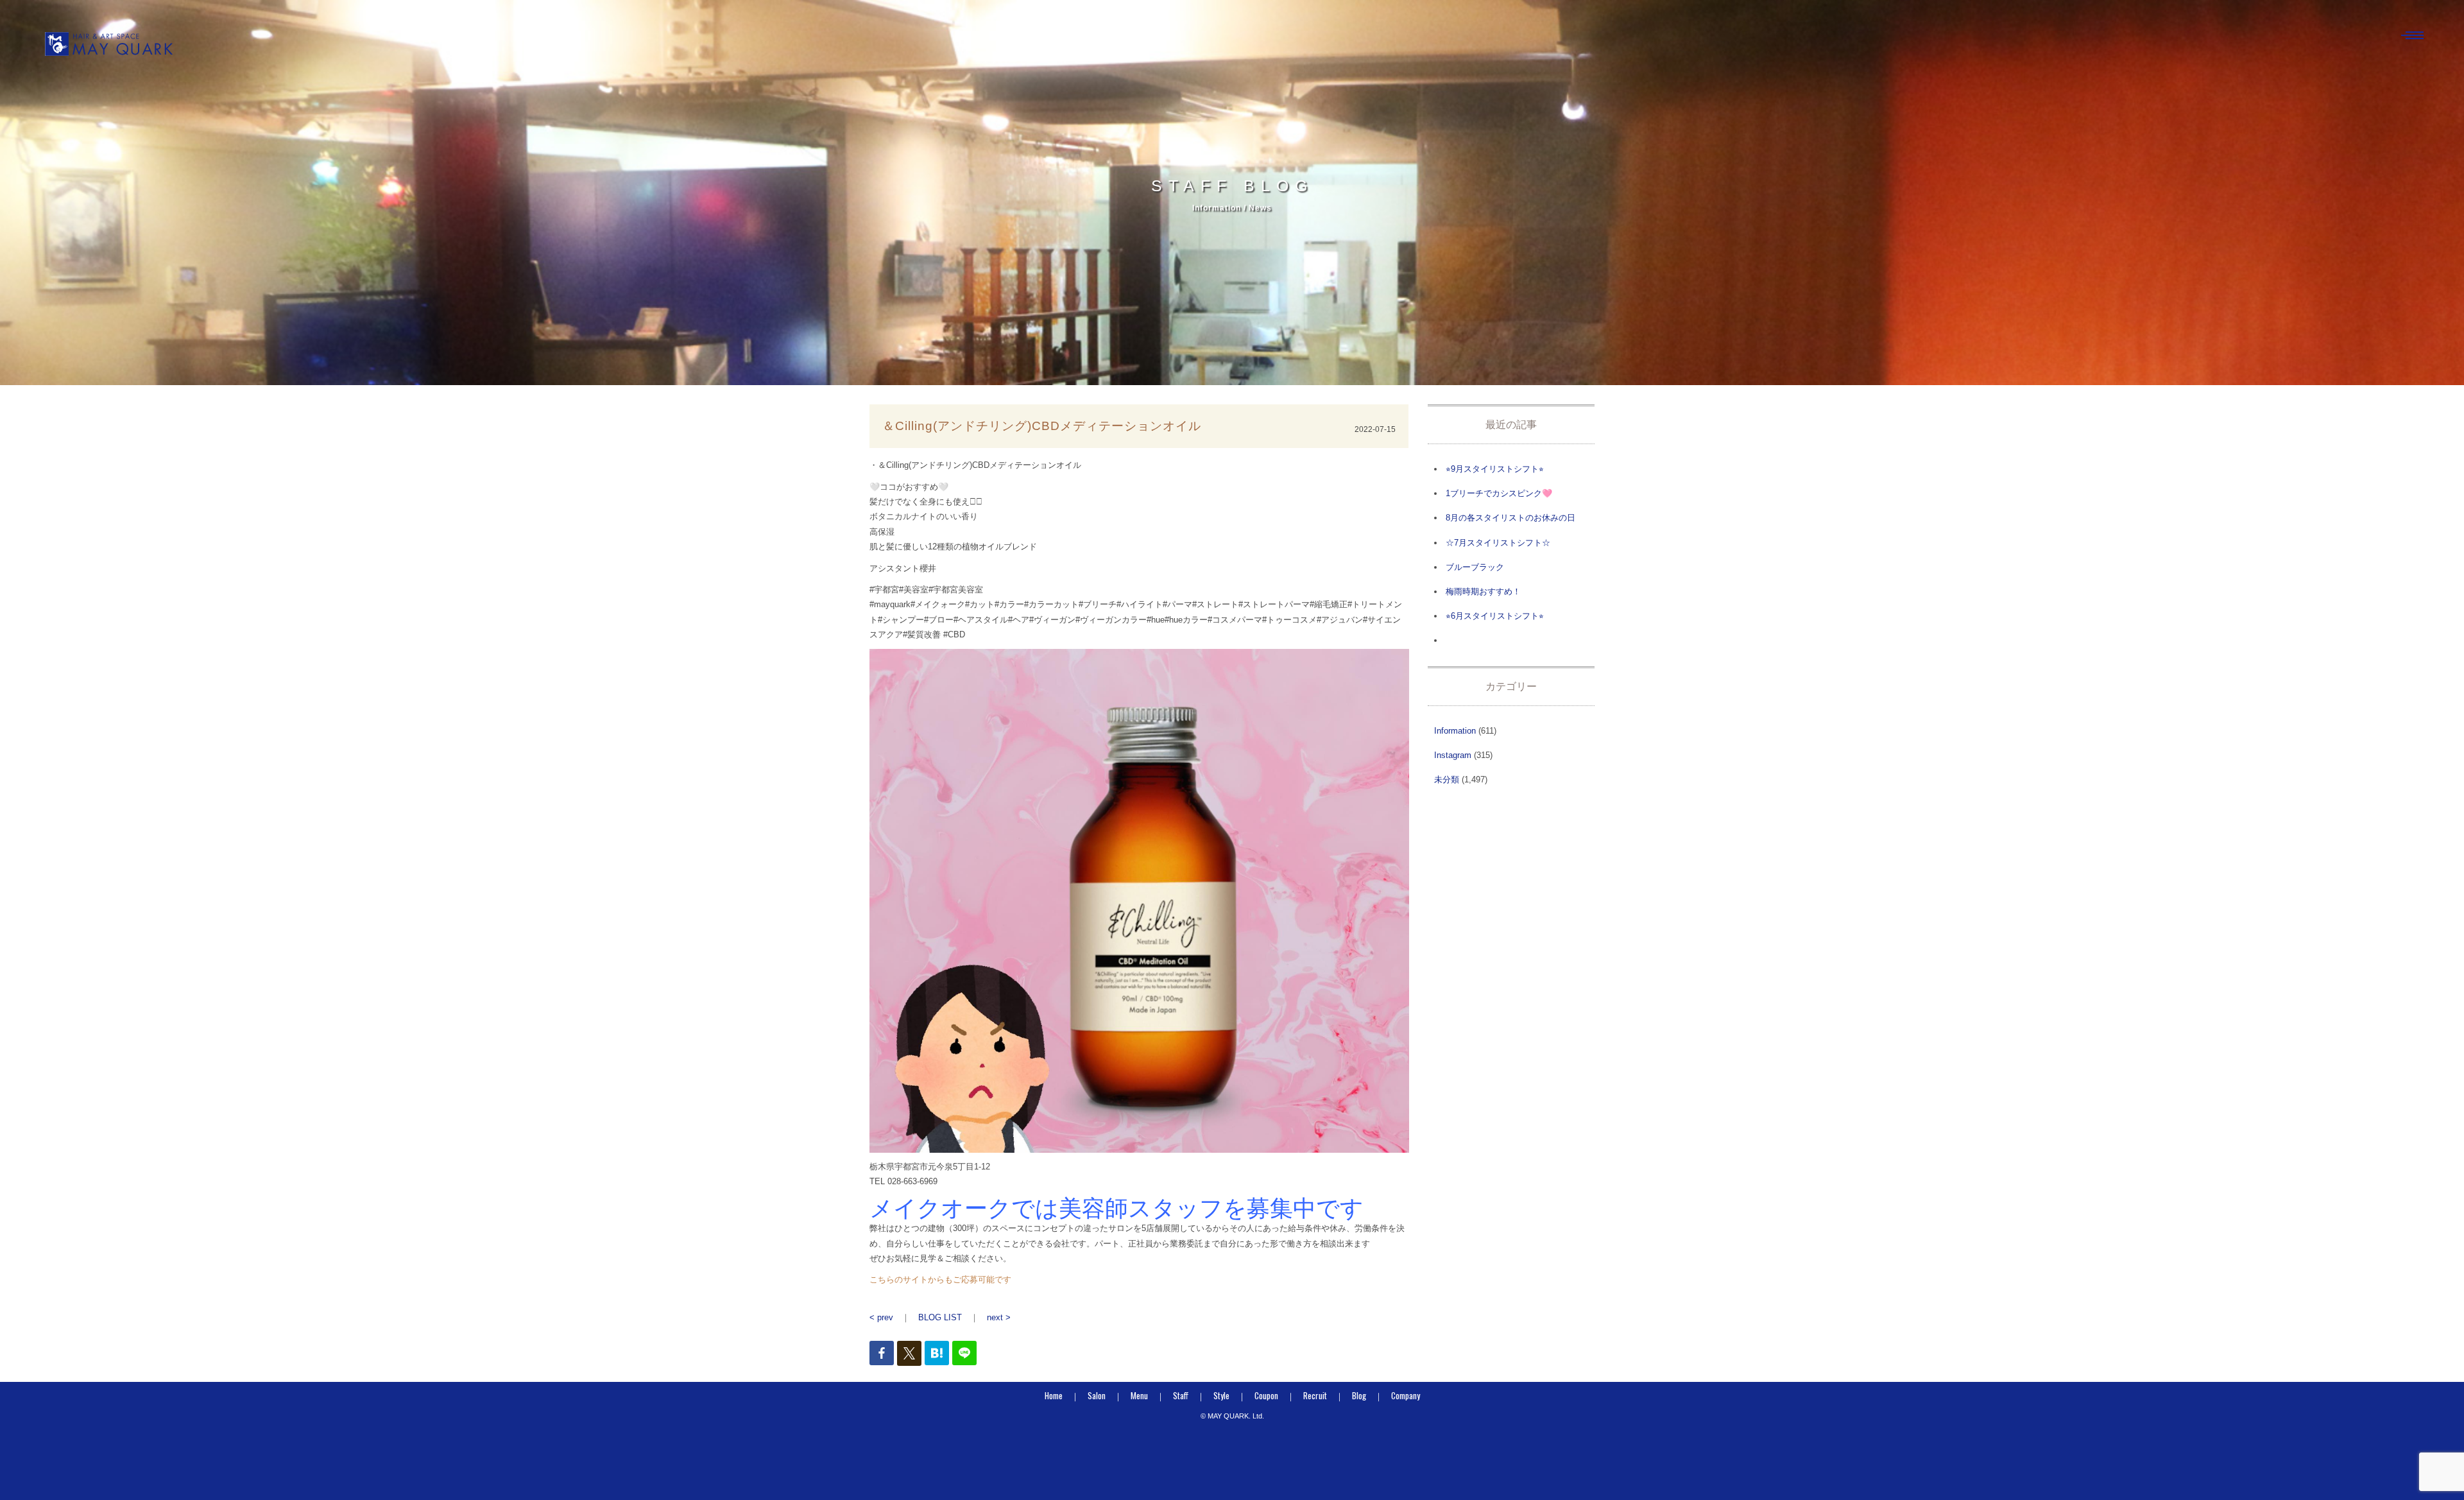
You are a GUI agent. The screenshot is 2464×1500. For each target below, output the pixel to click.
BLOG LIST (940, 1317)
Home (1054, 1395)
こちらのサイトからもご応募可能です (940, 1280)
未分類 (1447, 780)
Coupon (1266, 1395)
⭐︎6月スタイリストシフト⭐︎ (1495, 616)
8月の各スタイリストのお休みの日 (1510, 518)
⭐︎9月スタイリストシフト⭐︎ (1495, 469)
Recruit (1315, 1395)
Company (1406, 1395)
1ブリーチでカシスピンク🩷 (1499, 493)
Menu (1139, 1395)
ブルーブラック (1475, 567)
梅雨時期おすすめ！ (1483, 591)
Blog (1359, 1395)
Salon (1097, 1395)
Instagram (1453, 755)
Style (1221, 1395)
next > (999, 1317)
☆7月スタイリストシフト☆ (1498, 543)
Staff (1181, 1395)
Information (1455, 731)
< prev (881, 1317)
